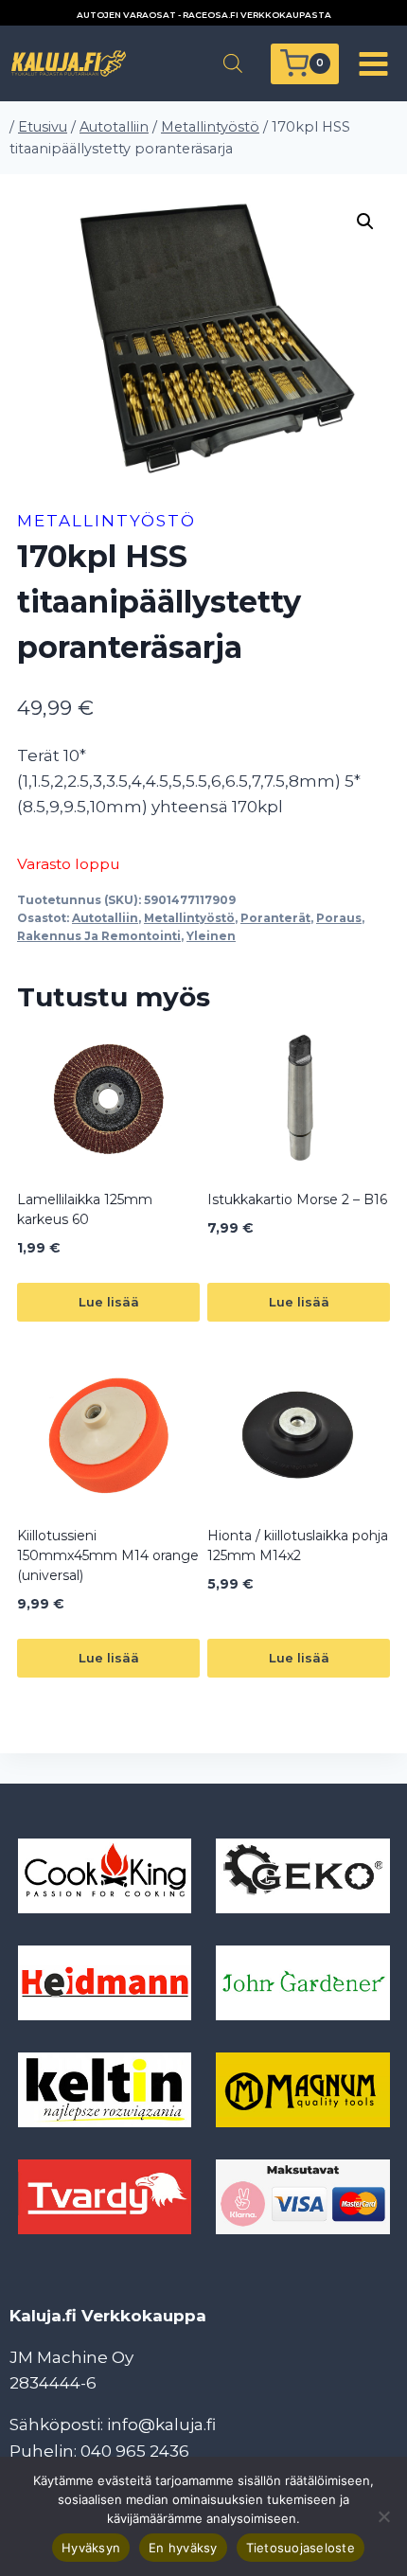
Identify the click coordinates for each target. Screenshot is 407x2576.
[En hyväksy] (383, 2516)
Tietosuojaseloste (301, 2548)
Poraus (339, 918)
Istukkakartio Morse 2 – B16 (297, 1199)
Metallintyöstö (106, 521)
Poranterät (275, 918)
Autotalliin (105, 918)
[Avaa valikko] (373, 63)
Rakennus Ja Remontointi (99, 936)
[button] (365, 222)
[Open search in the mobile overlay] (233, 63)
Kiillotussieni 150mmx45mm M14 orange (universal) (108, 1555)
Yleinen (211, 936)
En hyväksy (183, 2548)
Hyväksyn (91, 2548)
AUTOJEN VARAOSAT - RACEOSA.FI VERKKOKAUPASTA (204, 15)
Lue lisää (109, 1302)
